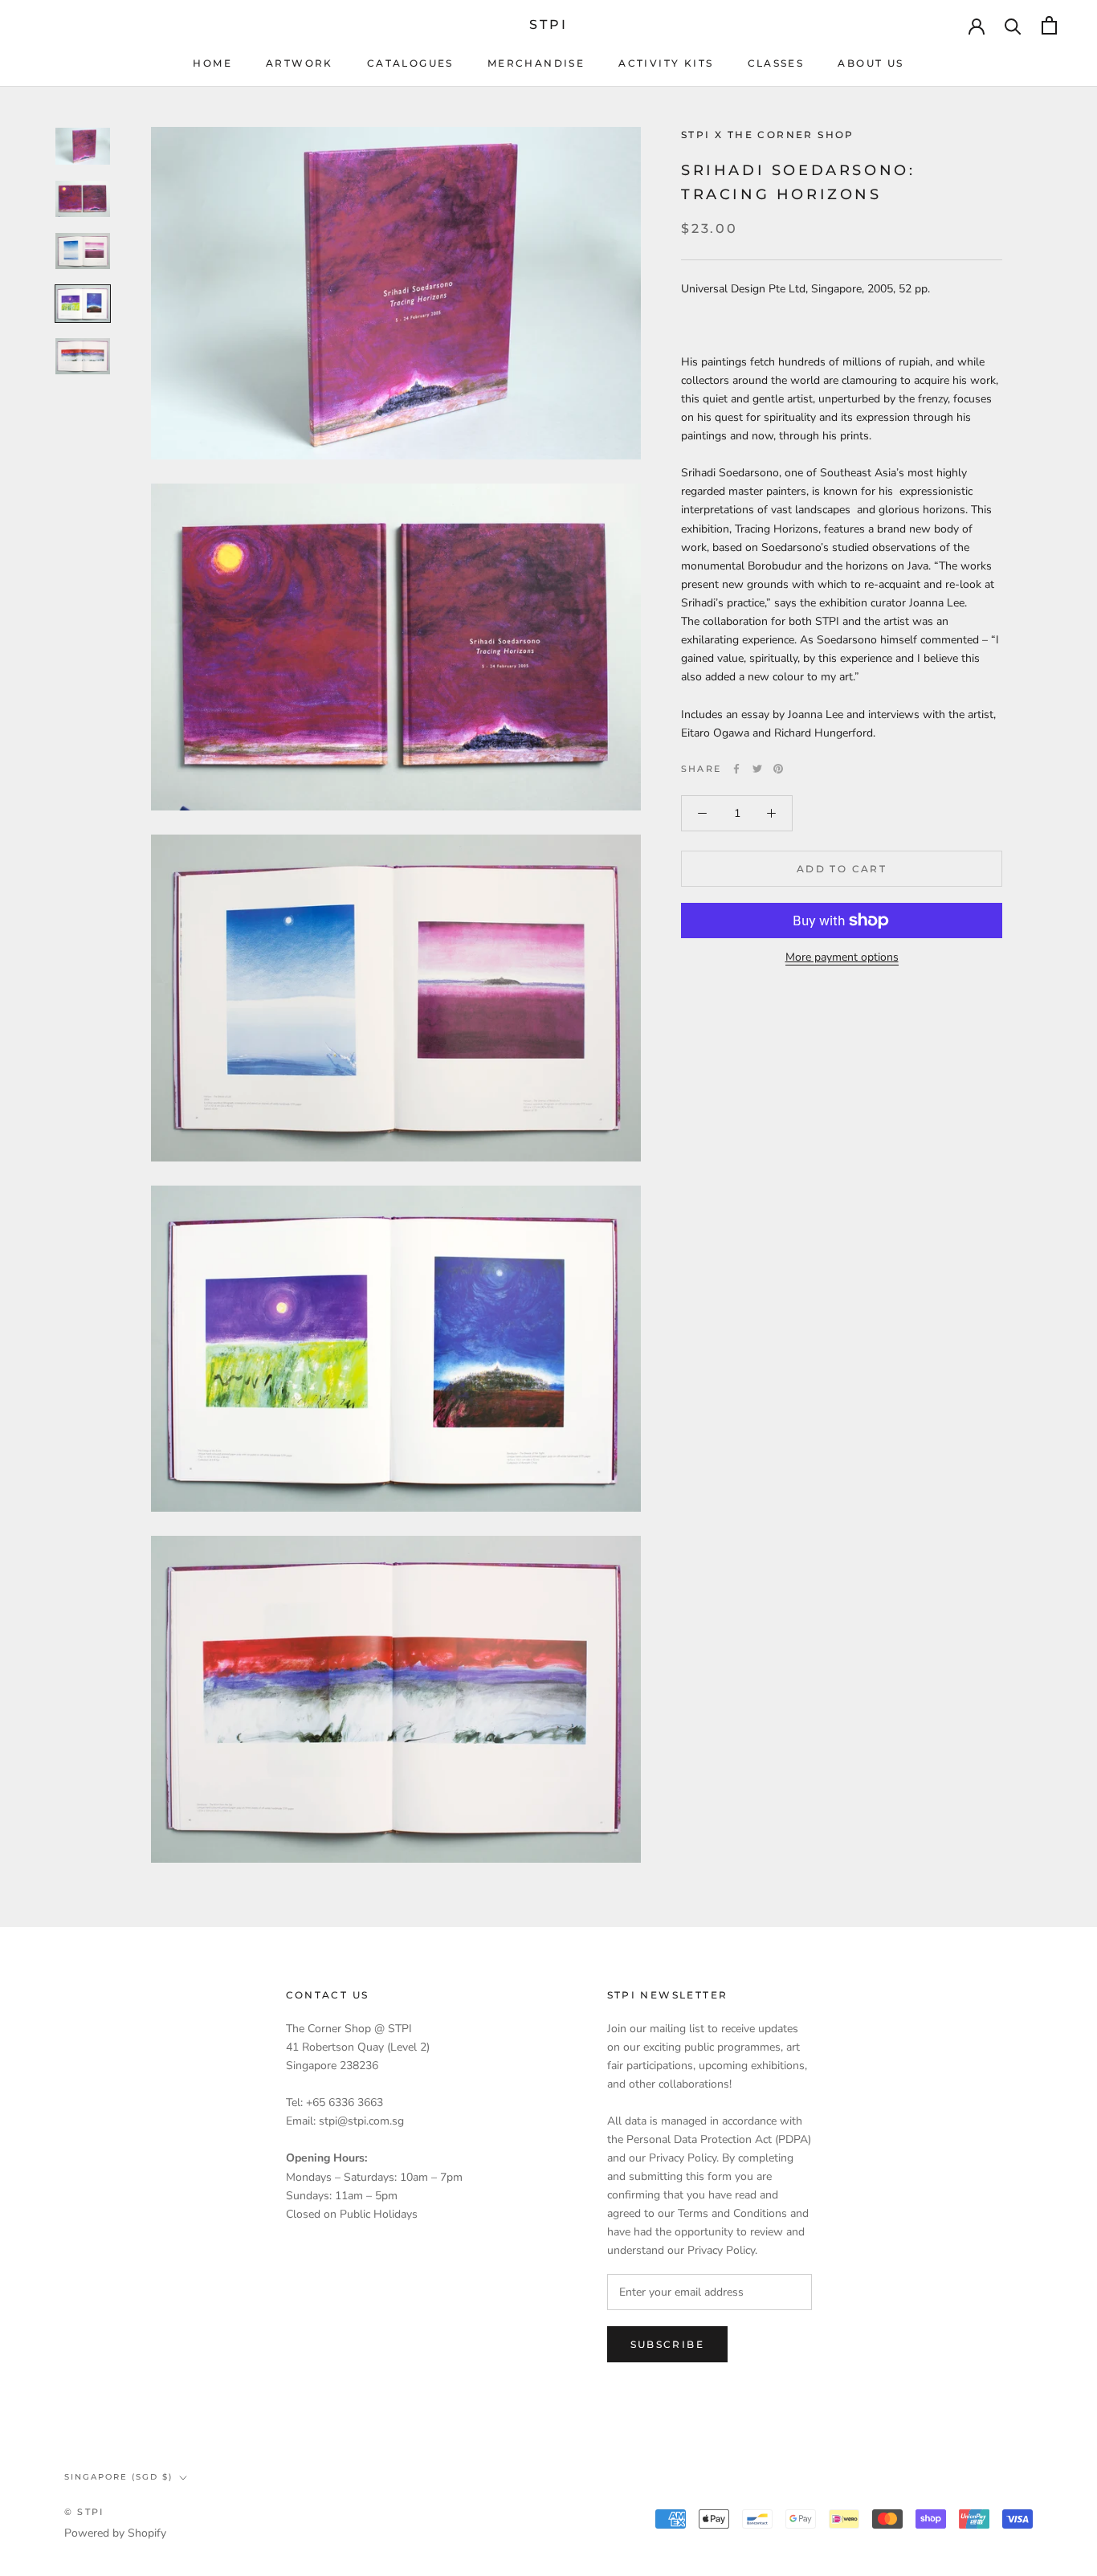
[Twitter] (757, 769)
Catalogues (410, 63)
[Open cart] (1049, 25)
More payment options (842, 957)
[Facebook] (736, 769)
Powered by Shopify (115, 2533)
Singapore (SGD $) (118, 2477)
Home (212, 63)
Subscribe (668, 2344)
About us (871, 63)
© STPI (84, 2512)
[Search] (1013, 25)
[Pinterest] (778, 769)
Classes (776, 63)
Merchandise (536, 63)
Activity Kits (666, 63)
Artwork (300, 63)
